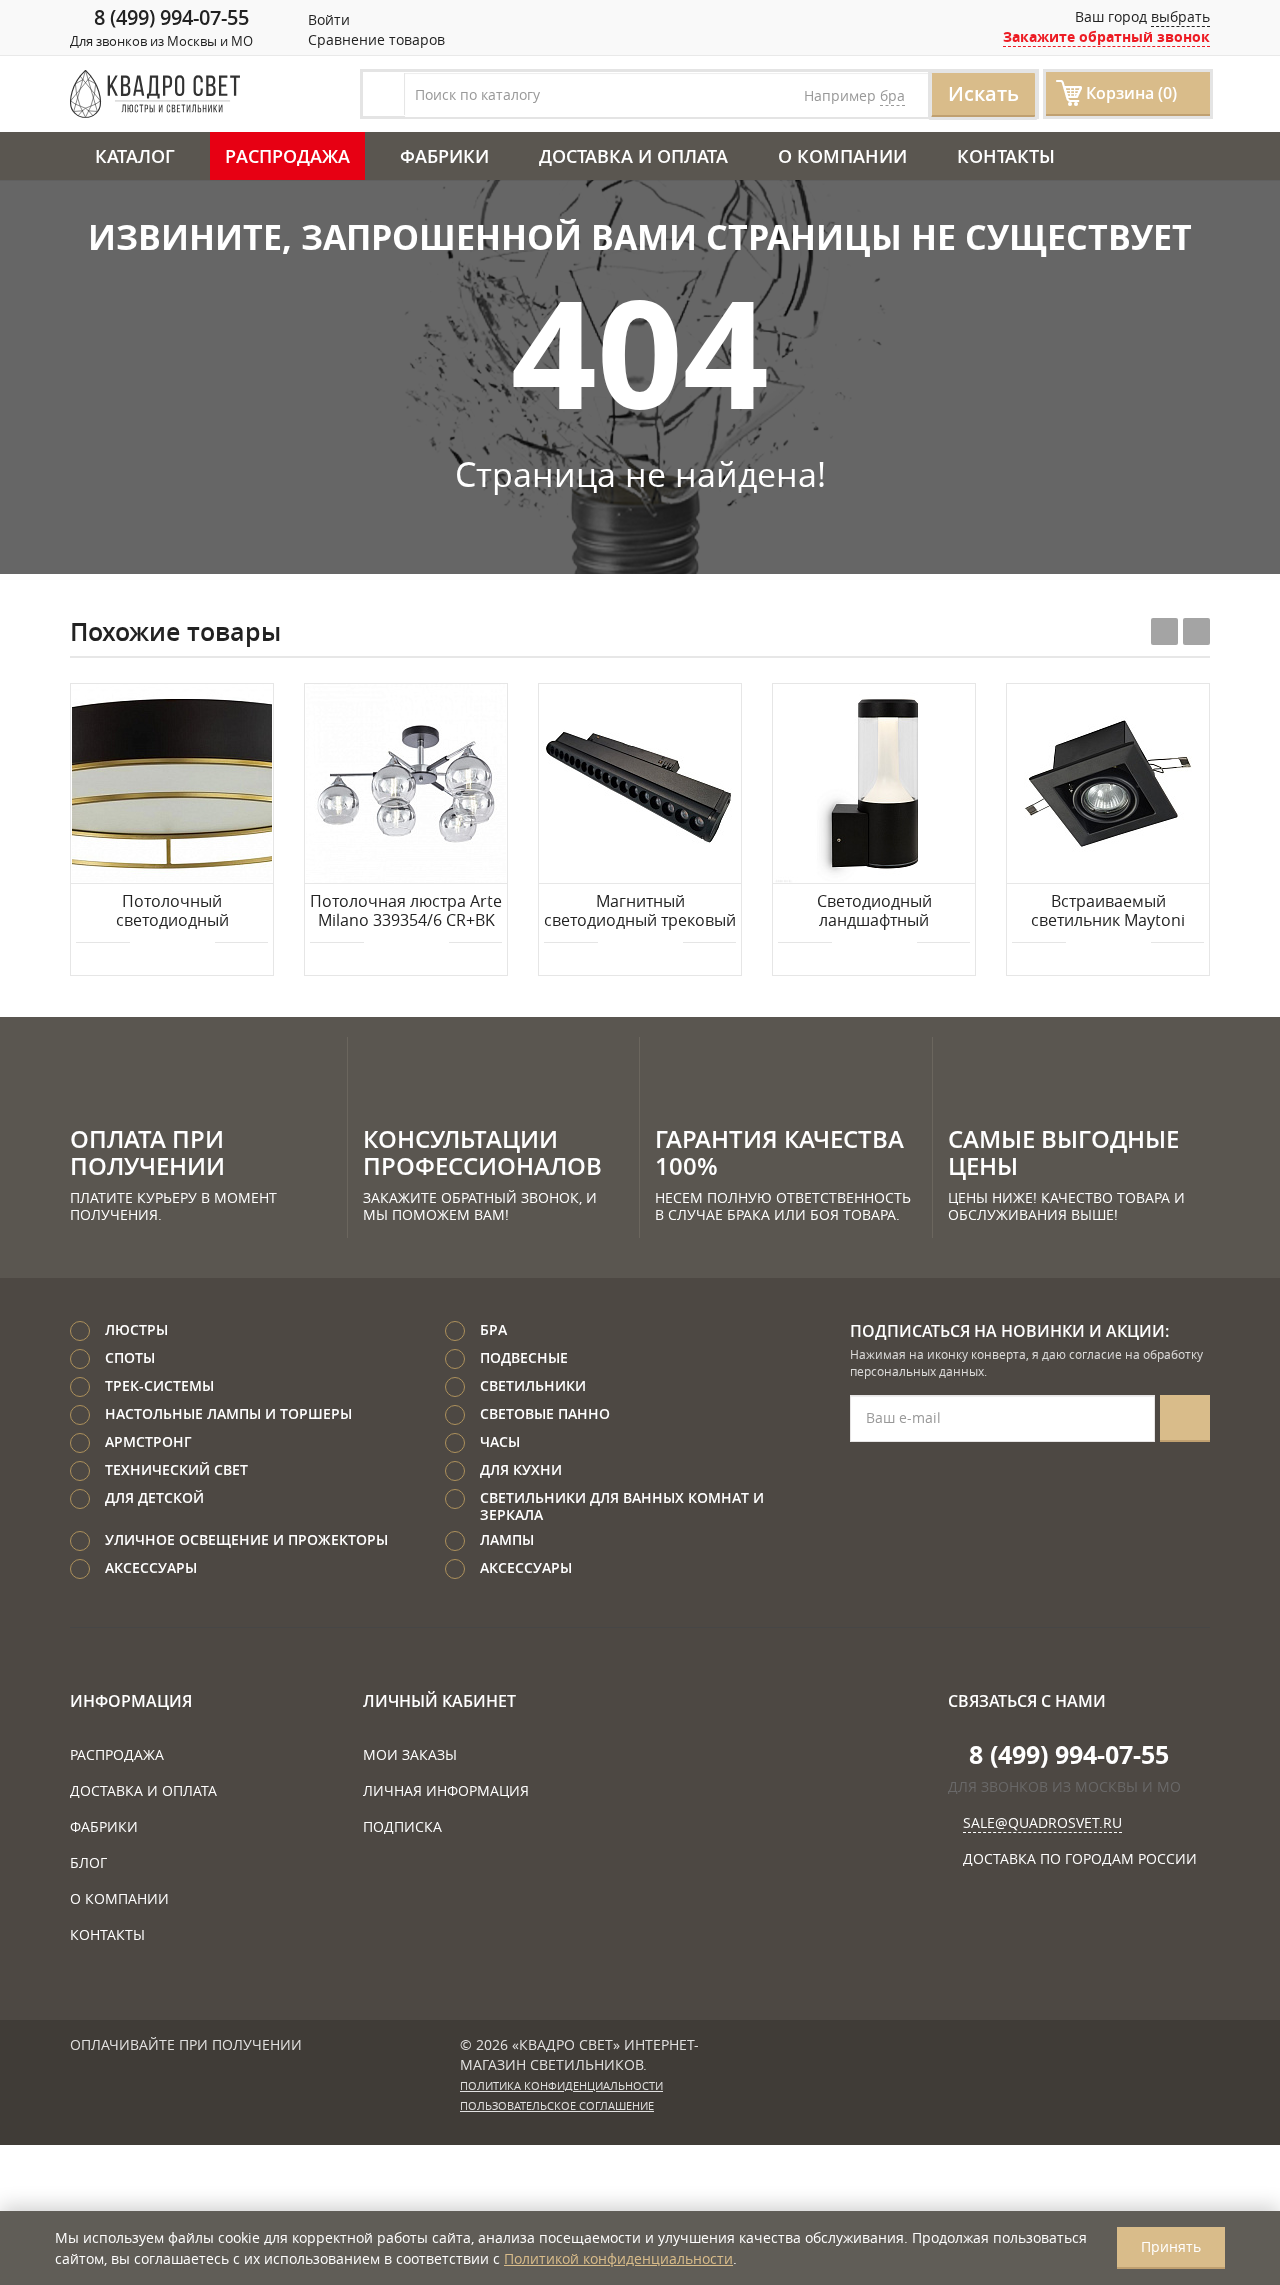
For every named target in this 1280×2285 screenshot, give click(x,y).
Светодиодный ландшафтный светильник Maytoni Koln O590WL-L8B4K (874, 912)
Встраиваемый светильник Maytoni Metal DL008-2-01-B (1108, 912)
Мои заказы (410, 1754)
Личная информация (446, 1790)
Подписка (402, 1826)
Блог (88, 1862)
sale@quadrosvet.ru (1042, 1822)
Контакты (1006, 156)
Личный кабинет (439, 1701)
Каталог (135, 156)
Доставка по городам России (1080, 1858)
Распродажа (287, 156)
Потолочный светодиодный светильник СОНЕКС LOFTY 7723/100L (172, 912)
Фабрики (444, 156)
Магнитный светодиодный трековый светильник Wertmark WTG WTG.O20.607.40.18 (640, 912)
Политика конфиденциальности (561, 2086)
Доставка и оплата (633, 156)
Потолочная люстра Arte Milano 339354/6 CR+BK (406, 911)
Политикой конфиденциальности (618, 2258)
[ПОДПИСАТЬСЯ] (1185, 1418)
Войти (327, 19)
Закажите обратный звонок (1106, 36)
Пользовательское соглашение (557, 2106)
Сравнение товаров (374, 39)
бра (892, 95)
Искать (983, 93)
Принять (1171, 2246)
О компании (842, 156)
